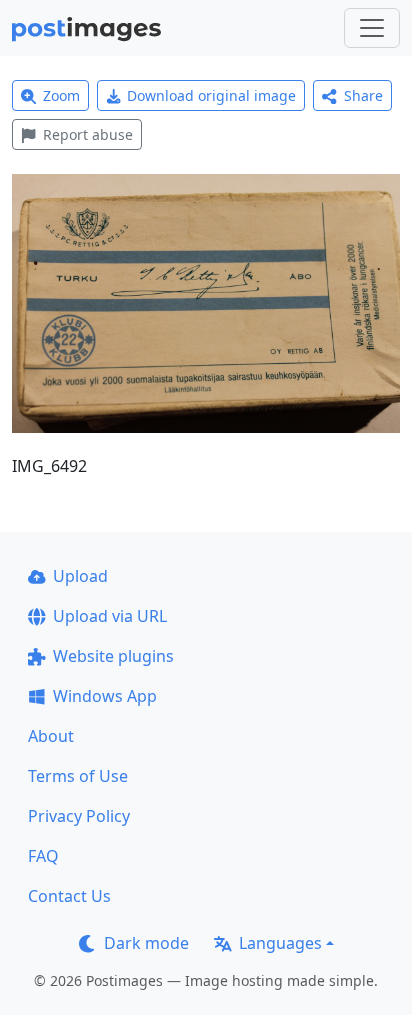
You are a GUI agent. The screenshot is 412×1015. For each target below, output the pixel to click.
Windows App (105, 696)
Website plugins (113, 656)
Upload (80, 576)
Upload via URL (110, 616)
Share (363, 95)
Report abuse (88, 134)
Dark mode (146, 943)
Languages (280, 943)
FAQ (43, 856)
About (51, 736)
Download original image (211, 95)
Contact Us (69, 896)
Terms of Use (78, 776)
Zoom (61, 95)
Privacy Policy (79, 816)
